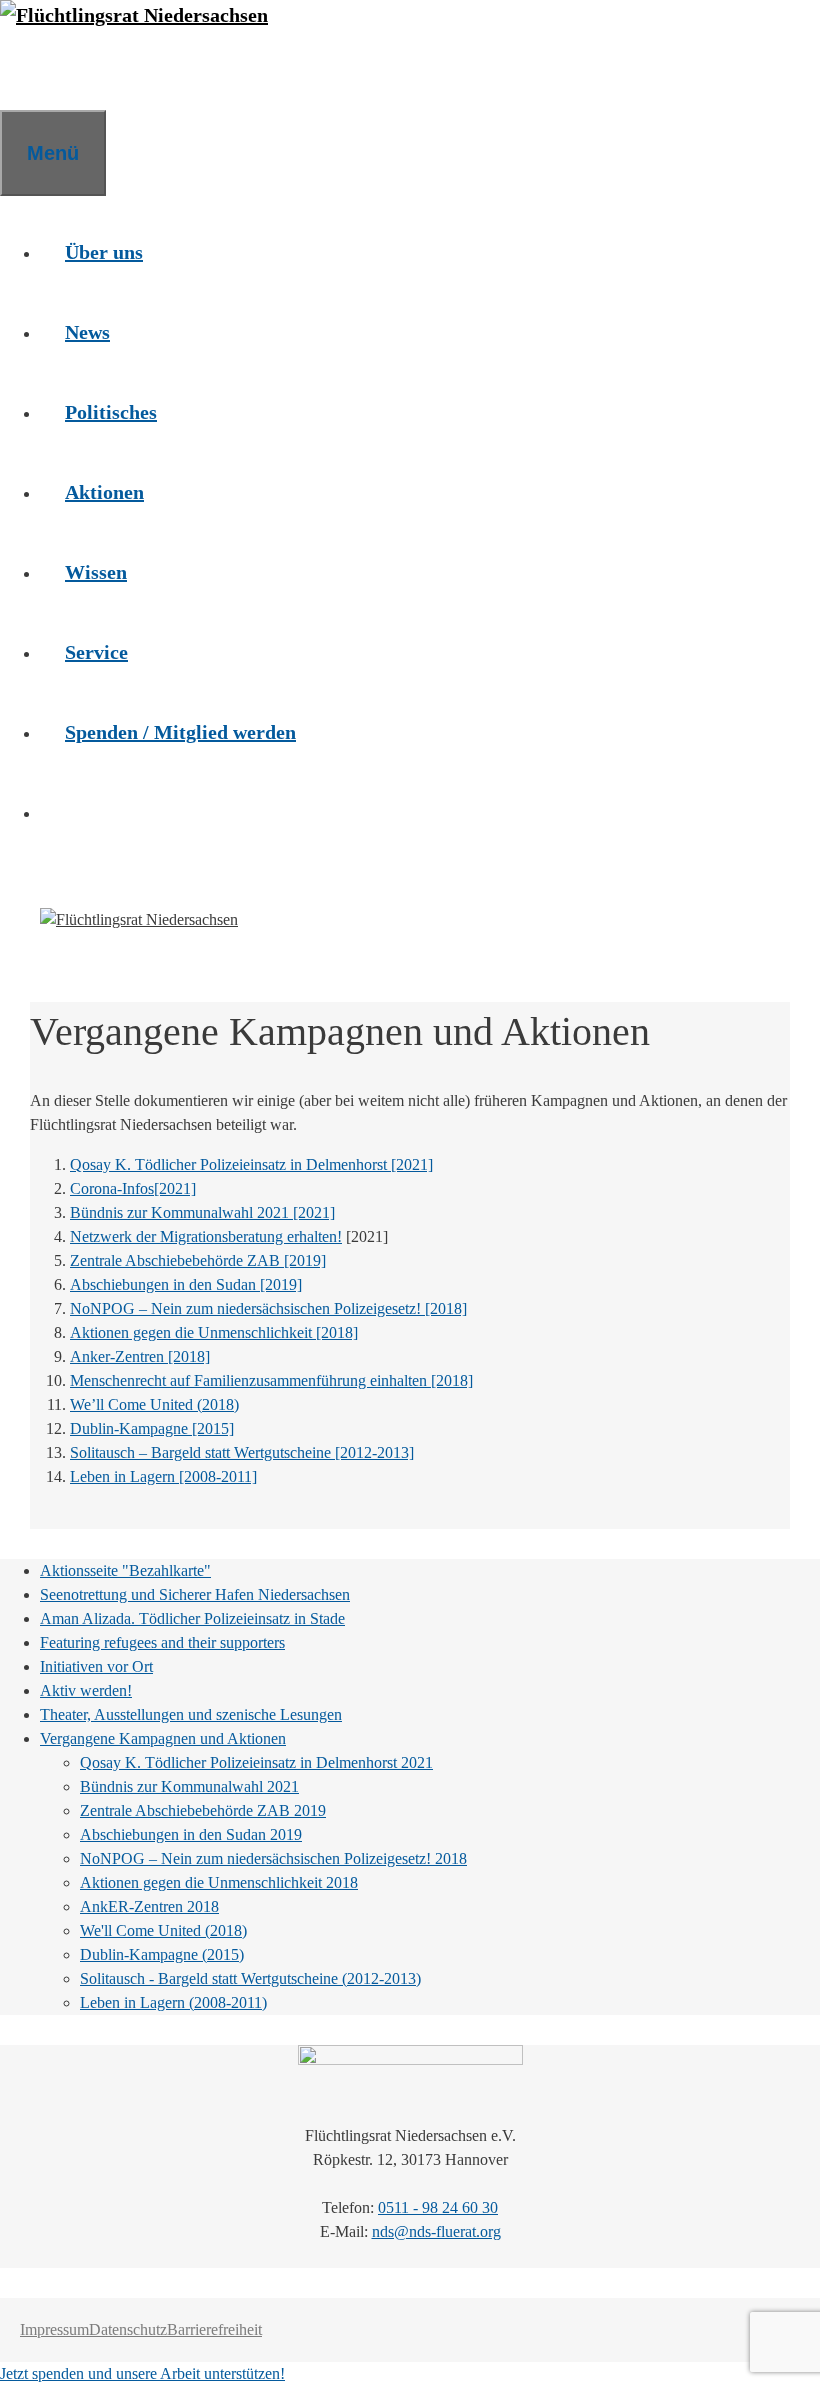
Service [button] (96, 652)
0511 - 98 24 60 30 (438, 2207)
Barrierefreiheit (214, 2329)
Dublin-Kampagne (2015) (162, 1954)
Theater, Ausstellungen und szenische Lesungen (191, 1714)
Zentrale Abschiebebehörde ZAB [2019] (198, 1260)
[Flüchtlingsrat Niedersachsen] (134, 15)
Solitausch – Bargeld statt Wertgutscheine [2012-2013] (242, 1452)
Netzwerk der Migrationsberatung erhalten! (206, 1236)
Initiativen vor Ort (96, 1666)
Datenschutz (128, 2329)
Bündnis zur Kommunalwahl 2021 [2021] (202, 1212)
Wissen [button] (96, 572)
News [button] (87, 332)
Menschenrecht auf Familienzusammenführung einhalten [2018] (271, 1380)
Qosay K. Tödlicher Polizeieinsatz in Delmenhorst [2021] (251, 1164)
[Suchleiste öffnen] (25, 70)
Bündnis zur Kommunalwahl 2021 (189, 1786)
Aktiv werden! (86, 1690)
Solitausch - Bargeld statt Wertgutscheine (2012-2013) (250, 1978)
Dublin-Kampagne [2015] (152, 1428)
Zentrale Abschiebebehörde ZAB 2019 (203, 1810)
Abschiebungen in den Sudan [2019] (186, 1284)
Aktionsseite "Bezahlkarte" (125, 1570)
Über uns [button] (104, 252)
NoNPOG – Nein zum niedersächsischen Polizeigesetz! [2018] (268, 1308)
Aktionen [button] (104, 492)
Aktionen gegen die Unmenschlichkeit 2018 (219, 1882)
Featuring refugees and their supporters (162, 1642)
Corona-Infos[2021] (133, 1188)
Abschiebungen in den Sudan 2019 (191, 1834)
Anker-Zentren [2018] (140, 1356)
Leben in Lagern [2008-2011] (163, 1476)
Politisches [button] (111, 412)
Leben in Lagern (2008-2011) (173, 2002)
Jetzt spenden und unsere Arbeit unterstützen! (142, 2373)
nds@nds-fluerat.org (436, 2231)
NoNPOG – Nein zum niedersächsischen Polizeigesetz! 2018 (273, 1858)
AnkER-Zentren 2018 (149, 1906)
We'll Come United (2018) (163, 1930)
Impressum (54, 2329)
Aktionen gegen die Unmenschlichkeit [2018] (214, 1332)
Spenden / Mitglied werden (180, 732)
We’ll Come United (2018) (154, 1404)
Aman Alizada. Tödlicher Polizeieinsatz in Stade (192, 1618)
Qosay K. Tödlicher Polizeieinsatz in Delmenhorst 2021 (256, 1762)
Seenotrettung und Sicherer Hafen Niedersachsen (195, 1594)
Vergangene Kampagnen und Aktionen (163, 1738)
